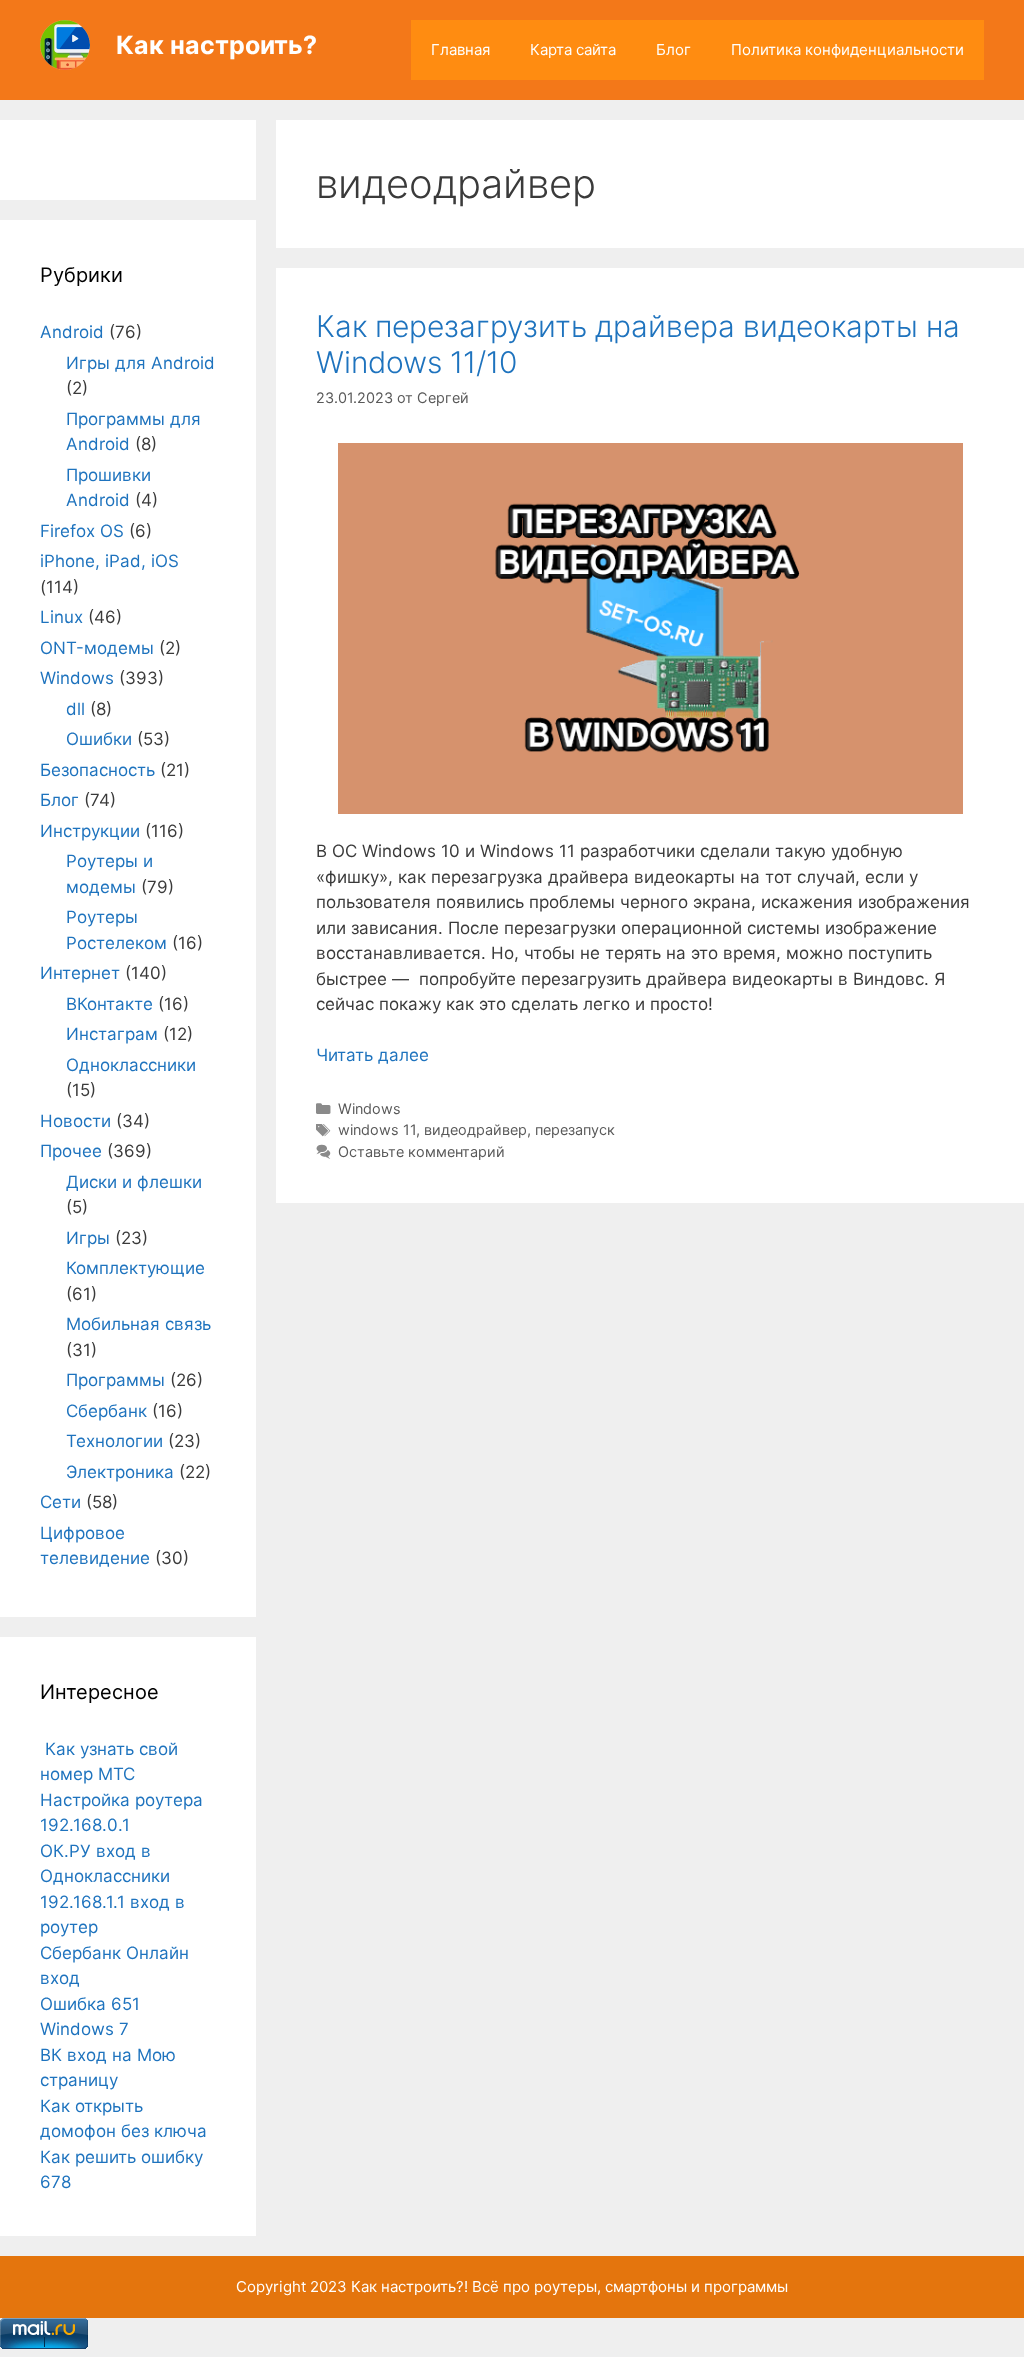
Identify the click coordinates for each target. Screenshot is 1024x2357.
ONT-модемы (97, 648)
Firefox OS (82, 531)
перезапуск (575, 1129)
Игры (88, 1238)
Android (72, 332)
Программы (115, 1380)
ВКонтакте (109, 1004)
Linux (61, 617)
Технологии (114, 1441)
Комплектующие (135, 1268)
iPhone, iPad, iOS (109, 561)
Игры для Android (140, 363)
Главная (460, 49)
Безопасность (97, 770)
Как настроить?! (409, 2286)
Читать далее (372, 1055)
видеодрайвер (475, 1129)
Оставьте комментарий (421, 1151)
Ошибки (99, 739)
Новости (75, 1121)
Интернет (80, 973)
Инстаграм (112, 1034)
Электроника (120, 1472)
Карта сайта (573, 49)
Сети (60, 1502)
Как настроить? (216, 45)
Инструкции (90, 831)
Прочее (71, 1151)
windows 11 (377, 1129)
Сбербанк (106, 1411)
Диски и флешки (134, 1182)
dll (75, 709)
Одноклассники (131, 1065)
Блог (673, 49)
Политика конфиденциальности (847, 49)
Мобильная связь (138, 1324)
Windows (369, 1108)
